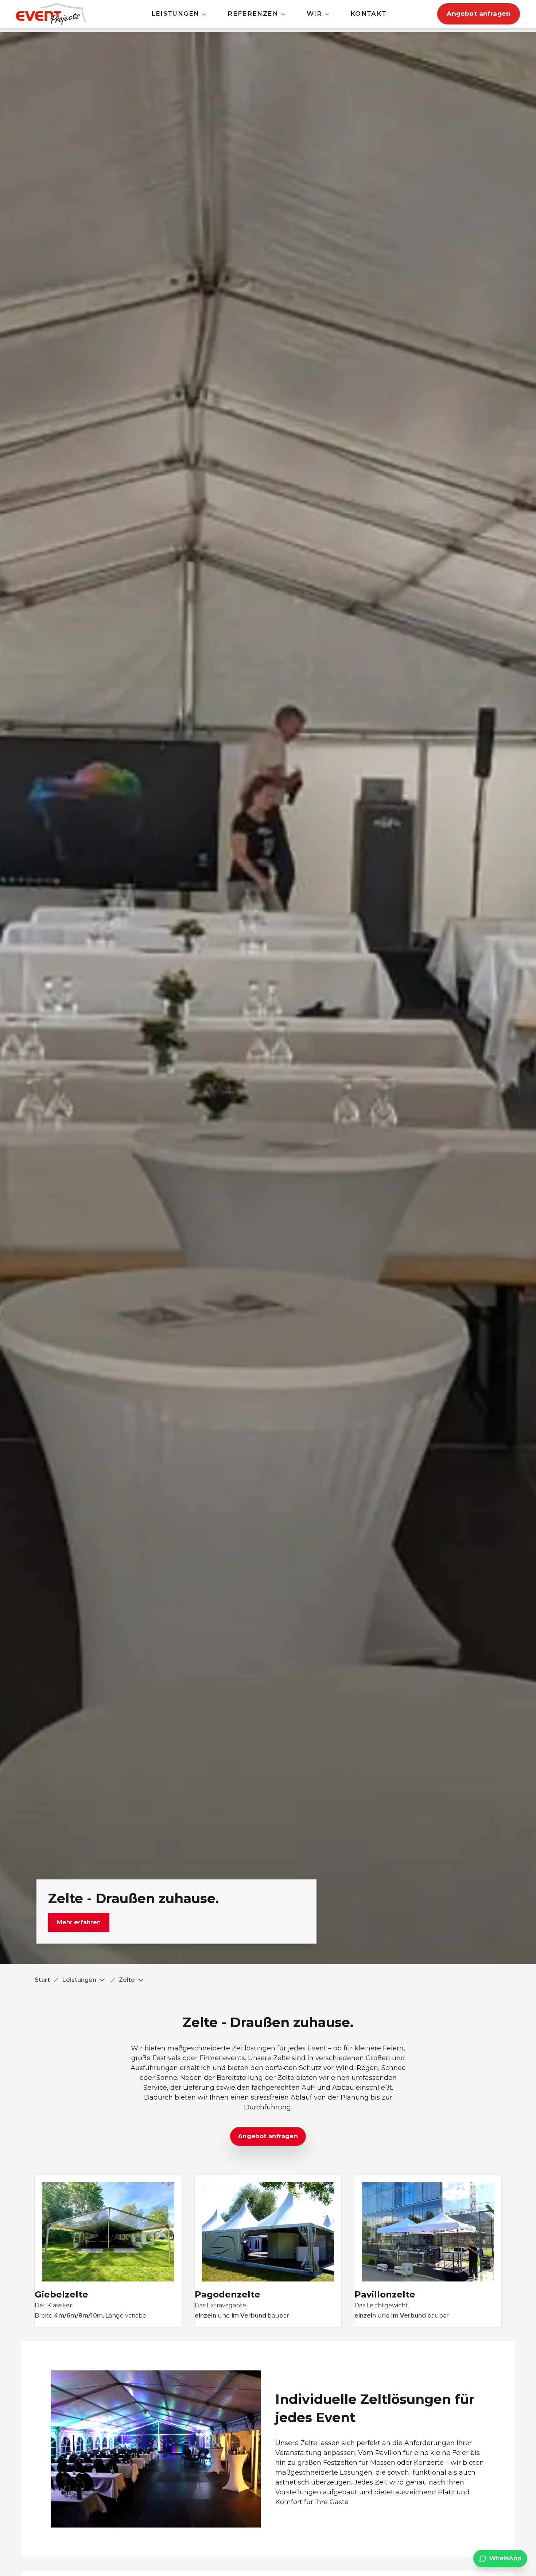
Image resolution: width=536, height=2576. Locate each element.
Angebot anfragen (479, 13)
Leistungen (175, 13)
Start (42, 1980)
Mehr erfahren (79, 1922)
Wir (314, 13)
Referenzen (253, 13)
